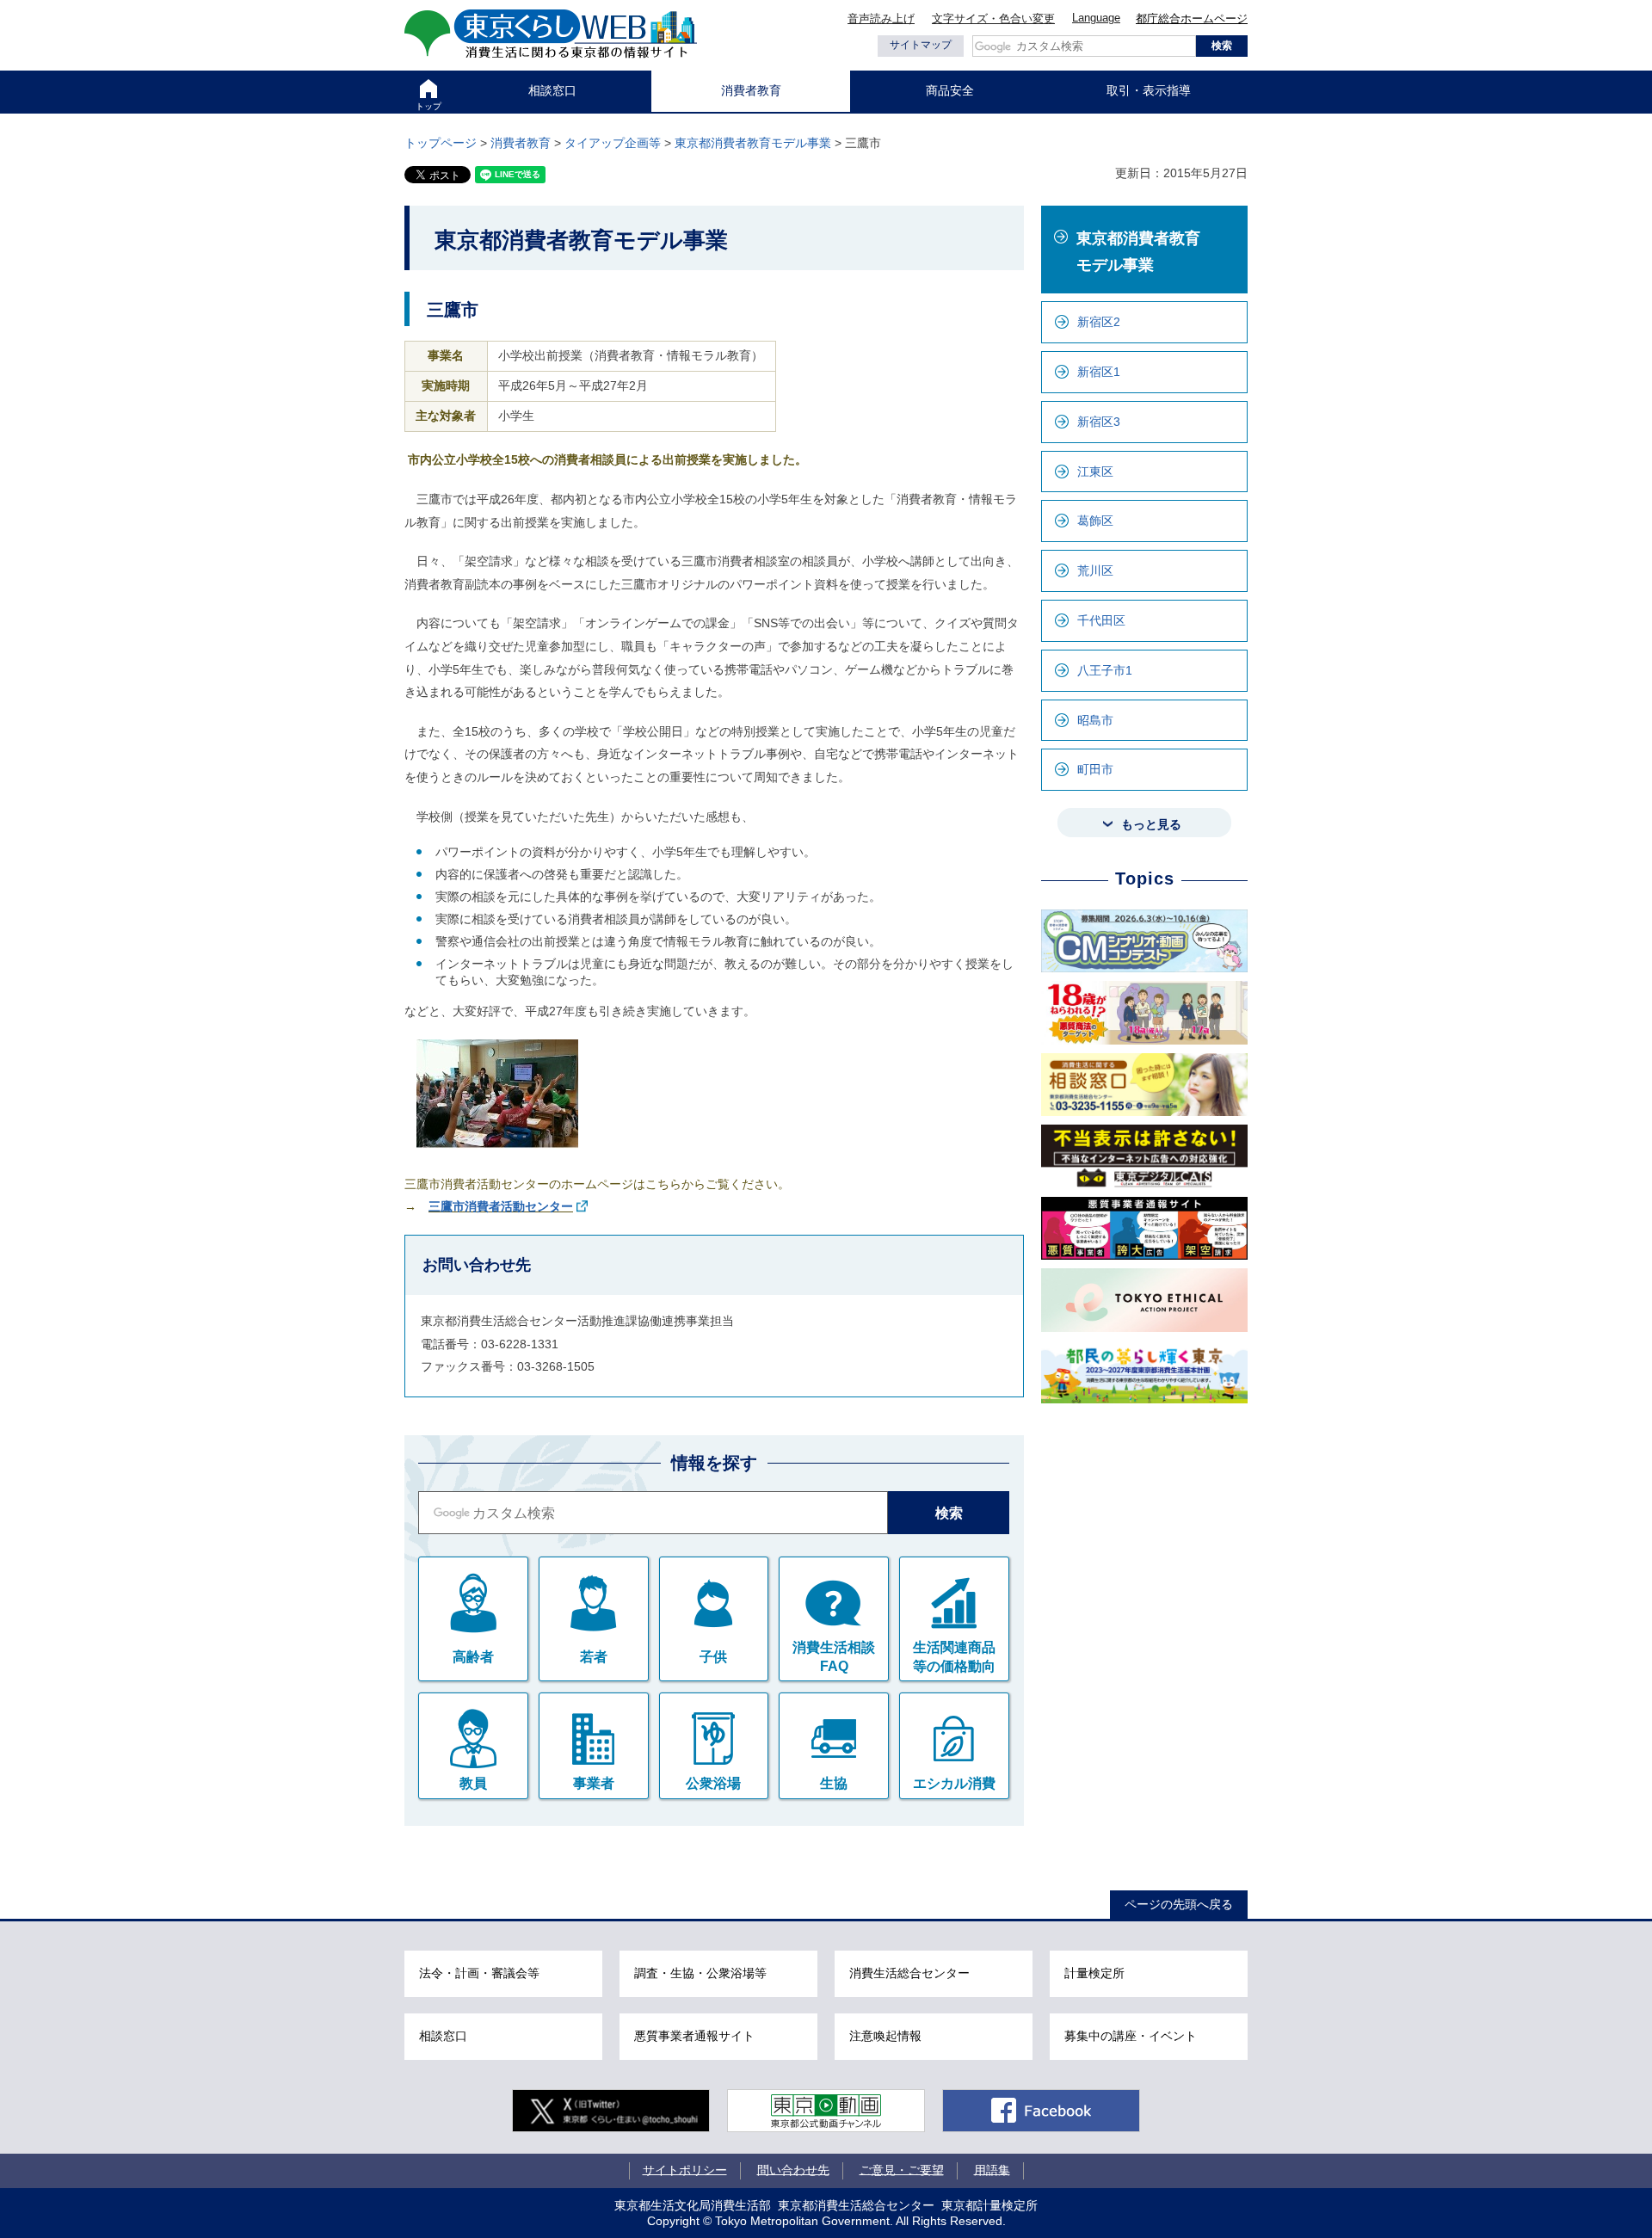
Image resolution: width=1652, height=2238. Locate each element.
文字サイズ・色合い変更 (993, 18)
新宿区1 (1099, 372)
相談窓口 (552, 90)
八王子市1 (1105, 670)
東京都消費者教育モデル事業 (753, 143)
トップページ (441, 143)
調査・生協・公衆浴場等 (700, 1973)
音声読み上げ (881, 18)
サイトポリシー (685, 2169)
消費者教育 (751, 90)
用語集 (992, 2169)
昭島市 (1095, 720)
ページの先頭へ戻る (1179, 1904)
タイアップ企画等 (613, 143)
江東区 (1095, 472)
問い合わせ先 (793, 2169)
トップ (428, 106)
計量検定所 (1094, 1973)
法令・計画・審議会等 (479, 1973)
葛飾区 (1095, 521)
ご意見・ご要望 (902, 2169)
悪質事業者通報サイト (694, 2036)
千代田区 (1101, 620)
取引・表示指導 (1149, 90)
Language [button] (1096, 18)
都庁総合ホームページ (1192, 18)
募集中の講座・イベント (1131, 2036)
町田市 (1095, 769)
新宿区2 (1099, 322)
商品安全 (950, 90)
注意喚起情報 (885, 2036)
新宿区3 (1099, 422)
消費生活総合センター (909, 1973)
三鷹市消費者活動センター (501, 1206)
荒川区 (1095, 570)
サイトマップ (921, 45)
